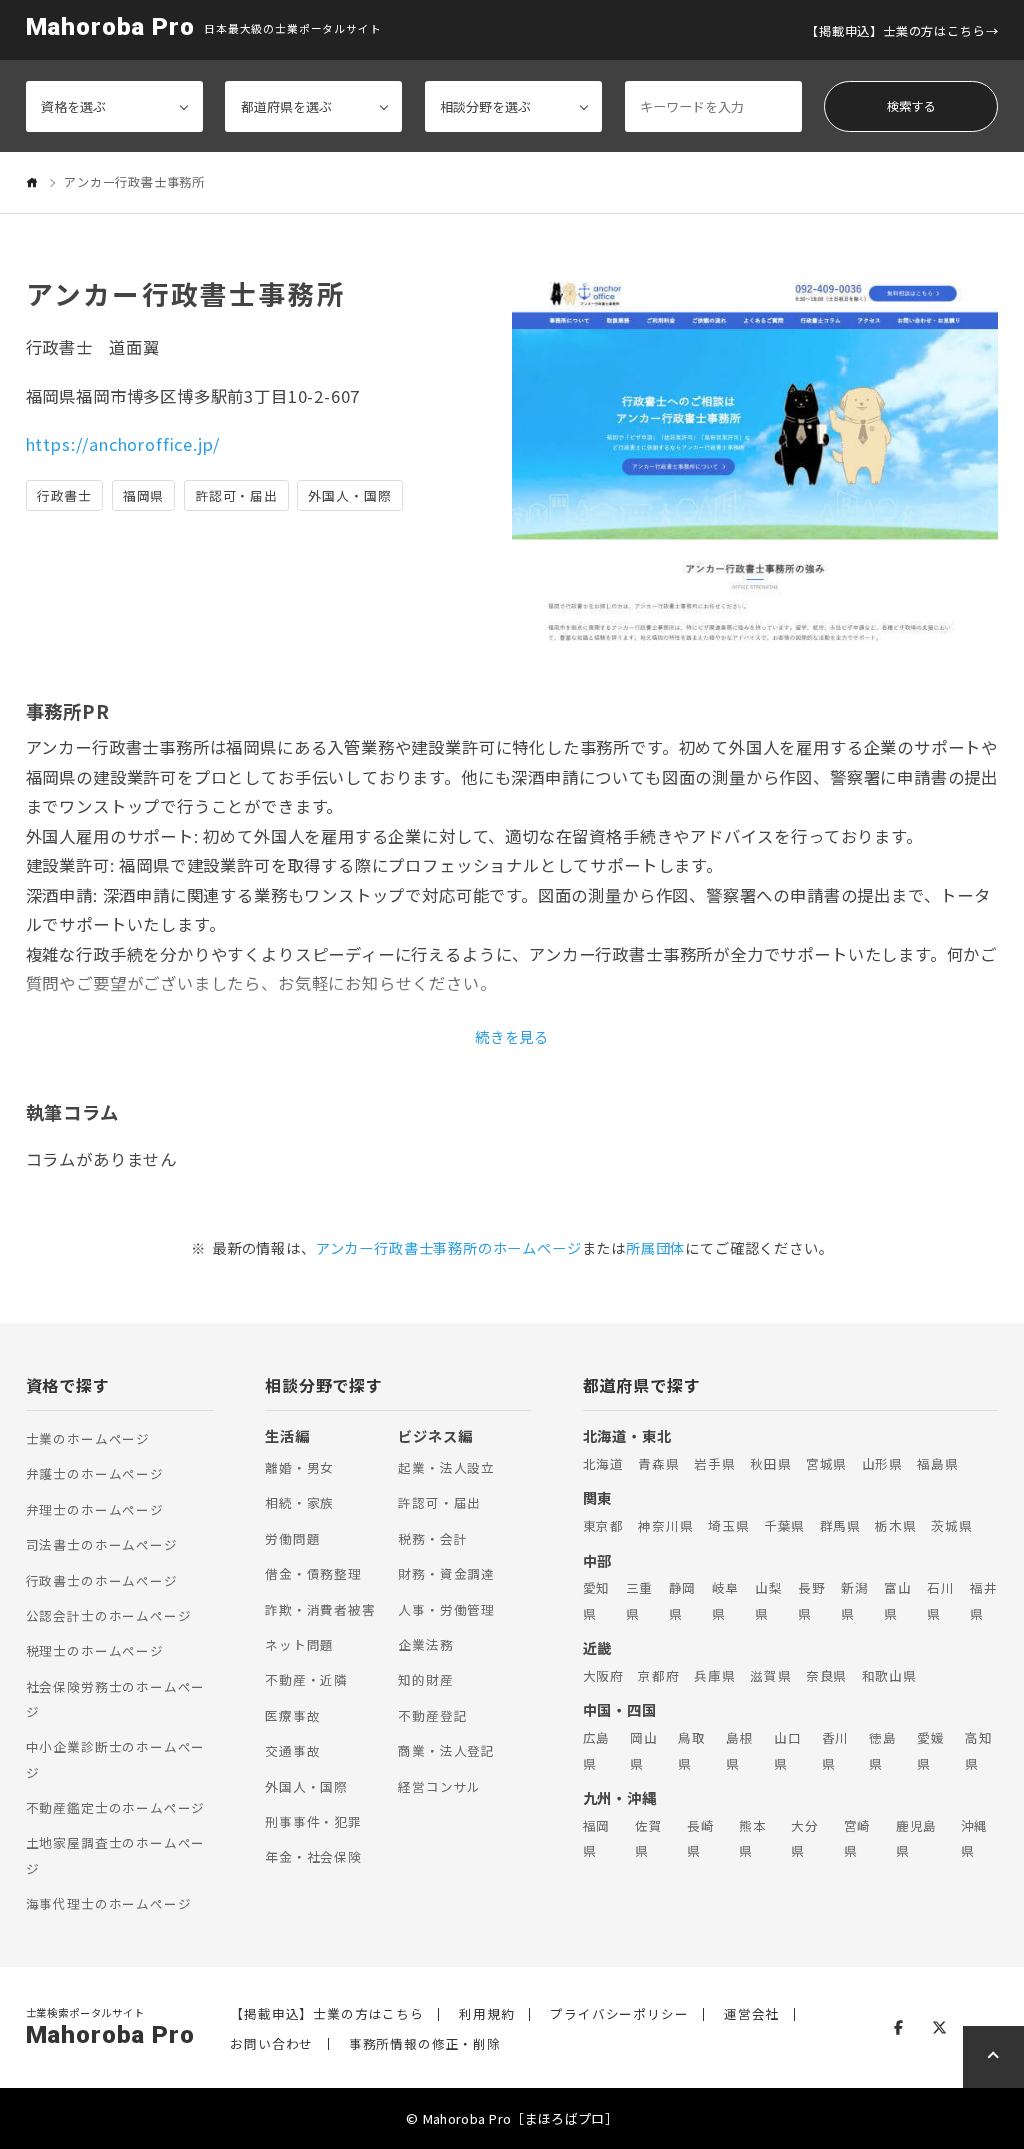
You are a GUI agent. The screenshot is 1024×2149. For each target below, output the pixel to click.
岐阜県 (726, 1600)
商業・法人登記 (446, 1750)
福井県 (984, 1600)
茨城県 (951, 1525)
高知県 (979, 1750)
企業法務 (425, 1644)
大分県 (805, 1838)
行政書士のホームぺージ (102, 1580)
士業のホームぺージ (88, 1438)
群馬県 (840, 1525)
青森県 (658, 1463)
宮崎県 (858, 1838)
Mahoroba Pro (110, 27)
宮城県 (826, 1463)
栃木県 (895, 1525)
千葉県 (784, 1525)
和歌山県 (889, 1675)
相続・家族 (299, 1502)
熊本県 (753, 1838)
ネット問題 (299, 1644)
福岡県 (597, 1838)
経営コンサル (439, 1786)
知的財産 (425, 1679)
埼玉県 (728, 1525)
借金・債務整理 (313, 1573)
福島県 (937, 1463)
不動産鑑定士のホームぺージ (116, 1807)
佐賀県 (649, 1838)
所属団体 (655, 1247)
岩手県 (714, 1463)
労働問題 (292, 1538)
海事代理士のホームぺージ (109, 1903)
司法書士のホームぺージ (102, 1544)
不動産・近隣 (306, 1679)
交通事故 (292, 1750)
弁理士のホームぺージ (95, 1509)
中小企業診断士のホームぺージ (116, 1759)
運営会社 (751, 2014)
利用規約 (486, 2014)
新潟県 (855, 1600)
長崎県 (701, 1838)
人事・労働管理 (446, 1609)
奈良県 (826, 1675)
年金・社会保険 (313, 1856)
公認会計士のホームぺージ (109, 1615)
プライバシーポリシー (619, 2014)
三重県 (640, 1600)
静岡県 (683, 1600)
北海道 (603, 1463)
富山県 (898, 1600)
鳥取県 (692, 1750)
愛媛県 (931, 1750)
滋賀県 (770, 1675)
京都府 (658, 1675)
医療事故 (292, 1715)
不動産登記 (432, 1715)
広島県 (597, 1750)
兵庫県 (714, 1675)
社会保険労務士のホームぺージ (116, 1699)
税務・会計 (432, 1538)
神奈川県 (665, 1525)
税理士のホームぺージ (95, 1650)
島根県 (740, 1750)
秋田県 (770, 1463)
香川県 (836, 1750)
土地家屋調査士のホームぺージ (116, 1855)
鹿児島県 (916, 1838)
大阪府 (603, 1675)
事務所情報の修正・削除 (425, 2044)
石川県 (941, 1600)
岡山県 (644, 1750)
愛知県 (597, 1600)
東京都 (603, 1525)
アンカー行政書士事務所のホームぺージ (449, 1247)
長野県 (812, 1600)
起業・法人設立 (446, 1467)
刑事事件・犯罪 (313, 1821)
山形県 (882, 1463)
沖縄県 (975, 1838)
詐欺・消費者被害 (320, 1609)
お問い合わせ (271, 2044)
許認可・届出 (439, 1502)
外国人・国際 (306, 1786)
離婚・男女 (299, 1467)
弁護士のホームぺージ (95, 1473)
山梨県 (769, 1600)
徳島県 (883, 1750)
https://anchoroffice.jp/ (123, 444)
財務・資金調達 (446, 1573)
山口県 (788, 1750)
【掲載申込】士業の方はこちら (895, 31)
